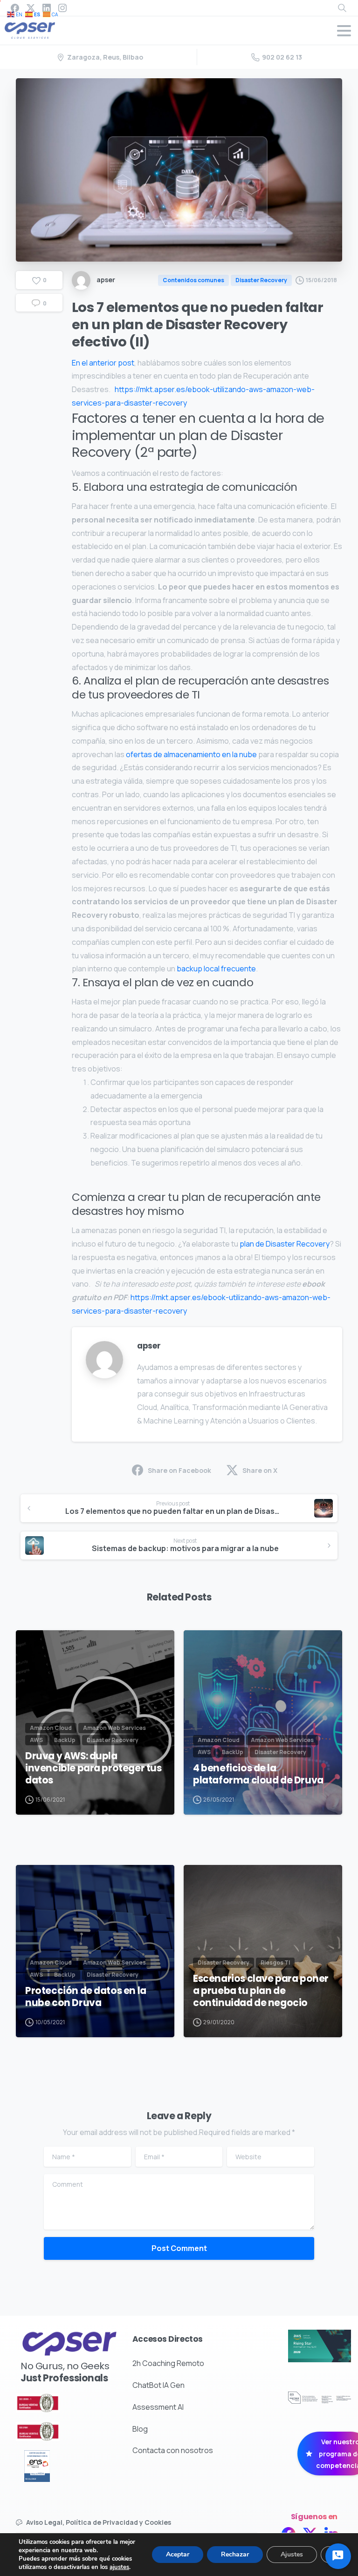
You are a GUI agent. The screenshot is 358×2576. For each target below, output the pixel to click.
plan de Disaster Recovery (285, 1244)
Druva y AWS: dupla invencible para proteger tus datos (93, 1768)
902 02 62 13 (282, 57)
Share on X (260, 1470)
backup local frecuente (216, 969)
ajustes (119, 2567)
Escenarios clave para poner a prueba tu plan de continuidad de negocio (261, 1991)
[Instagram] (62, 8)
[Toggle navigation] (344, 31)
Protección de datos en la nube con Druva (86, 1997)
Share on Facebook (179, 1470)
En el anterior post (103, 363)
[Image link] (54, 2403)
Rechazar (235, 2554)
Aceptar (178, 2554)
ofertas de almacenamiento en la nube (191, 754)
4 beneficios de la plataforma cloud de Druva (258, 1774)
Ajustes (292, 2554)
